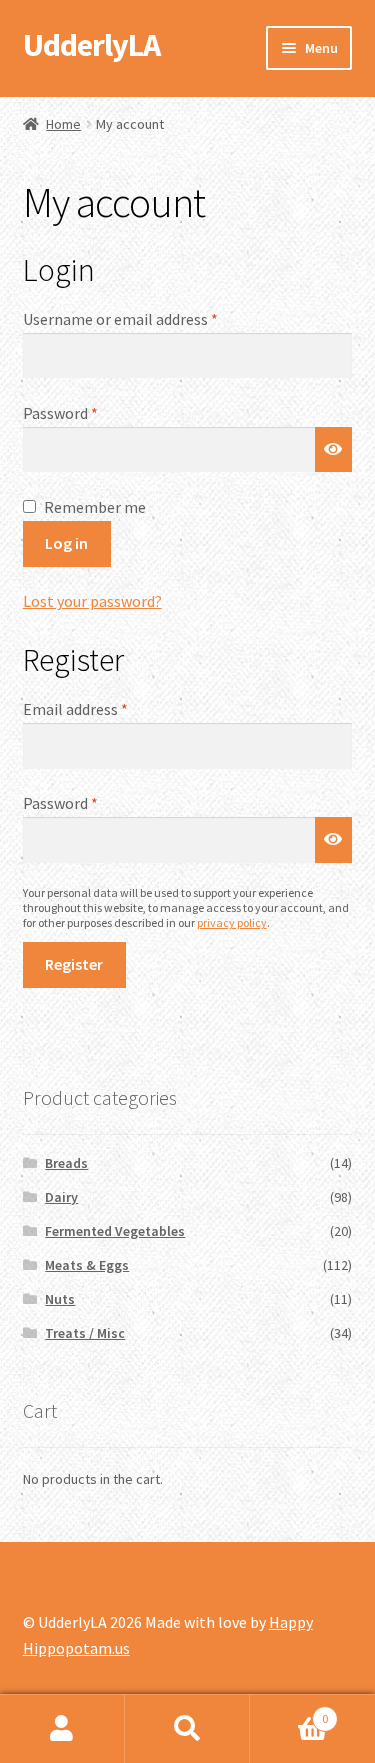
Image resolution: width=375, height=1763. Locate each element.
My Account (62, 1729)
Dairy (61, 1197)
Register (74, 964)
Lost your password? (92, 601)
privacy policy (232, 922)
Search (187, 1729)
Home (63, 124)
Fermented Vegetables (115, 1231)
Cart (289, 1711)
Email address (105, 708)
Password (90, 412)
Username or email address (150, 318)
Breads (66, 1163)
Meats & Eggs (87, 1265)
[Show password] (334, 450)
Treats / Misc (85, 1333)
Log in (66, 543)
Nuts (60, 1299)
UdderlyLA (91, 45)
